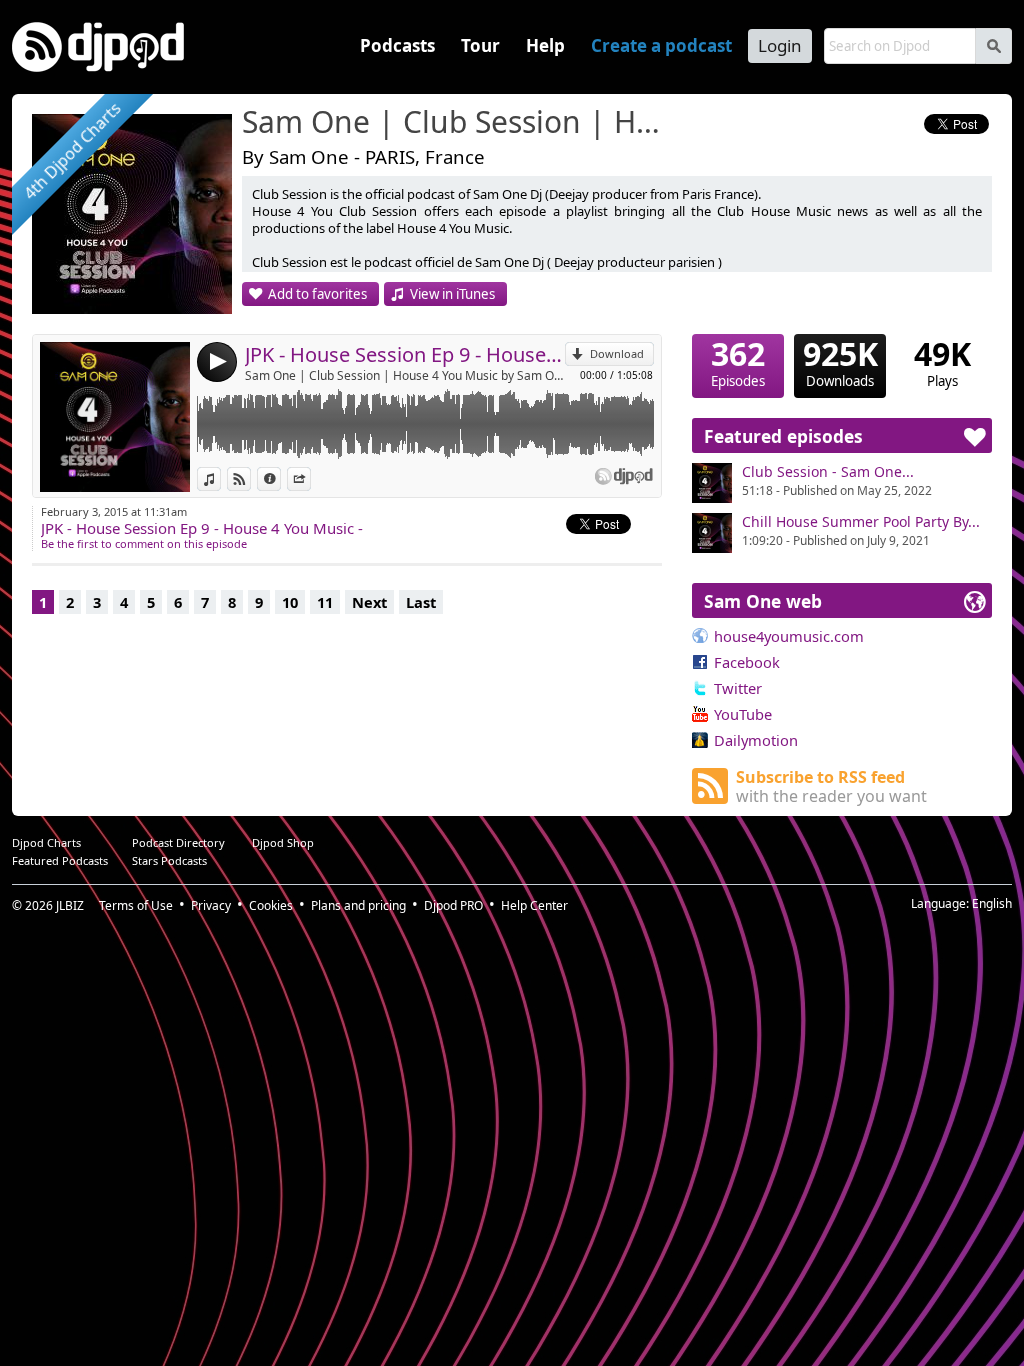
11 (325, 602)
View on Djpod (250, 478)
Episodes (738, 362)
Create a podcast (661, 45)
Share (310, 478)
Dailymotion (756, 740)
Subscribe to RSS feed (831, 786)
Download (617, 353)
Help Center (534, 905)
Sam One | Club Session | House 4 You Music (457, 123)
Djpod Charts (46, 842)
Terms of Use (136, 905)
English (992, 903)
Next (369, 602)
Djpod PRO (453, 905)
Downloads (840, 362)
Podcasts (397, 45)
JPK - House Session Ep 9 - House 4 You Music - (405, 354)
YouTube (743, 714)
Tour (480, 45)
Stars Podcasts (169, 860)
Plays (942, 362)
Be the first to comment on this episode (144, 543)
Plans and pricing (358, 905)
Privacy (211, 905)
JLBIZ (70, 905)
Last (421, 602)
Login (780, 45)
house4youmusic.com (789, 636)
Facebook (747, 662)
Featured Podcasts (60, 860)
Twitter (738, 688)
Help (545, 45)
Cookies (271, 905)
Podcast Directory (178, 842)
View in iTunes (452, 294)
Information (280, 478)
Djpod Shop (283, 842)
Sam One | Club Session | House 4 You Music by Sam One (405, 375)
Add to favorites (317, 294)
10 (290, 602)
